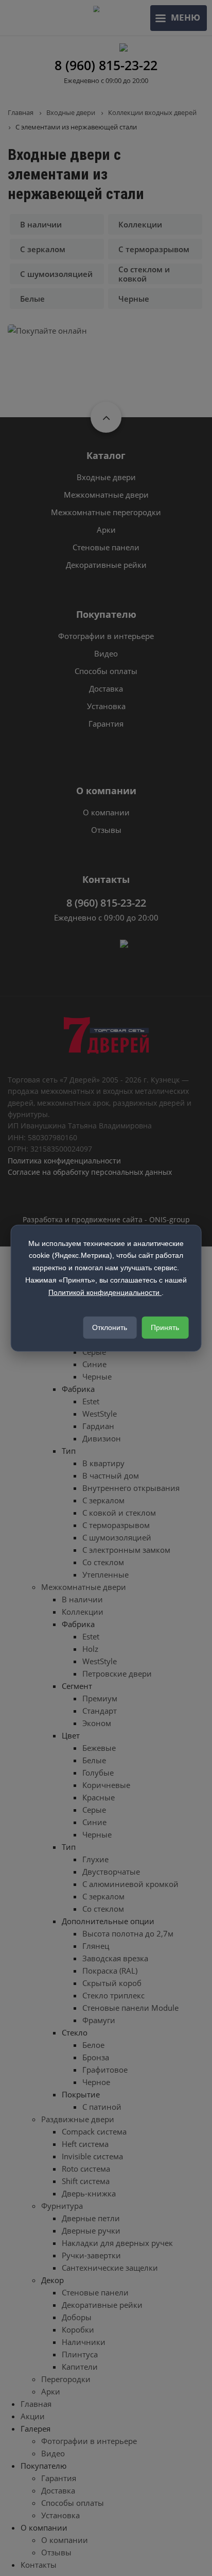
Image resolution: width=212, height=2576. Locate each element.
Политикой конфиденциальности (105, 1292)
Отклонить (110, 1327)
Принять (165, 1327)
